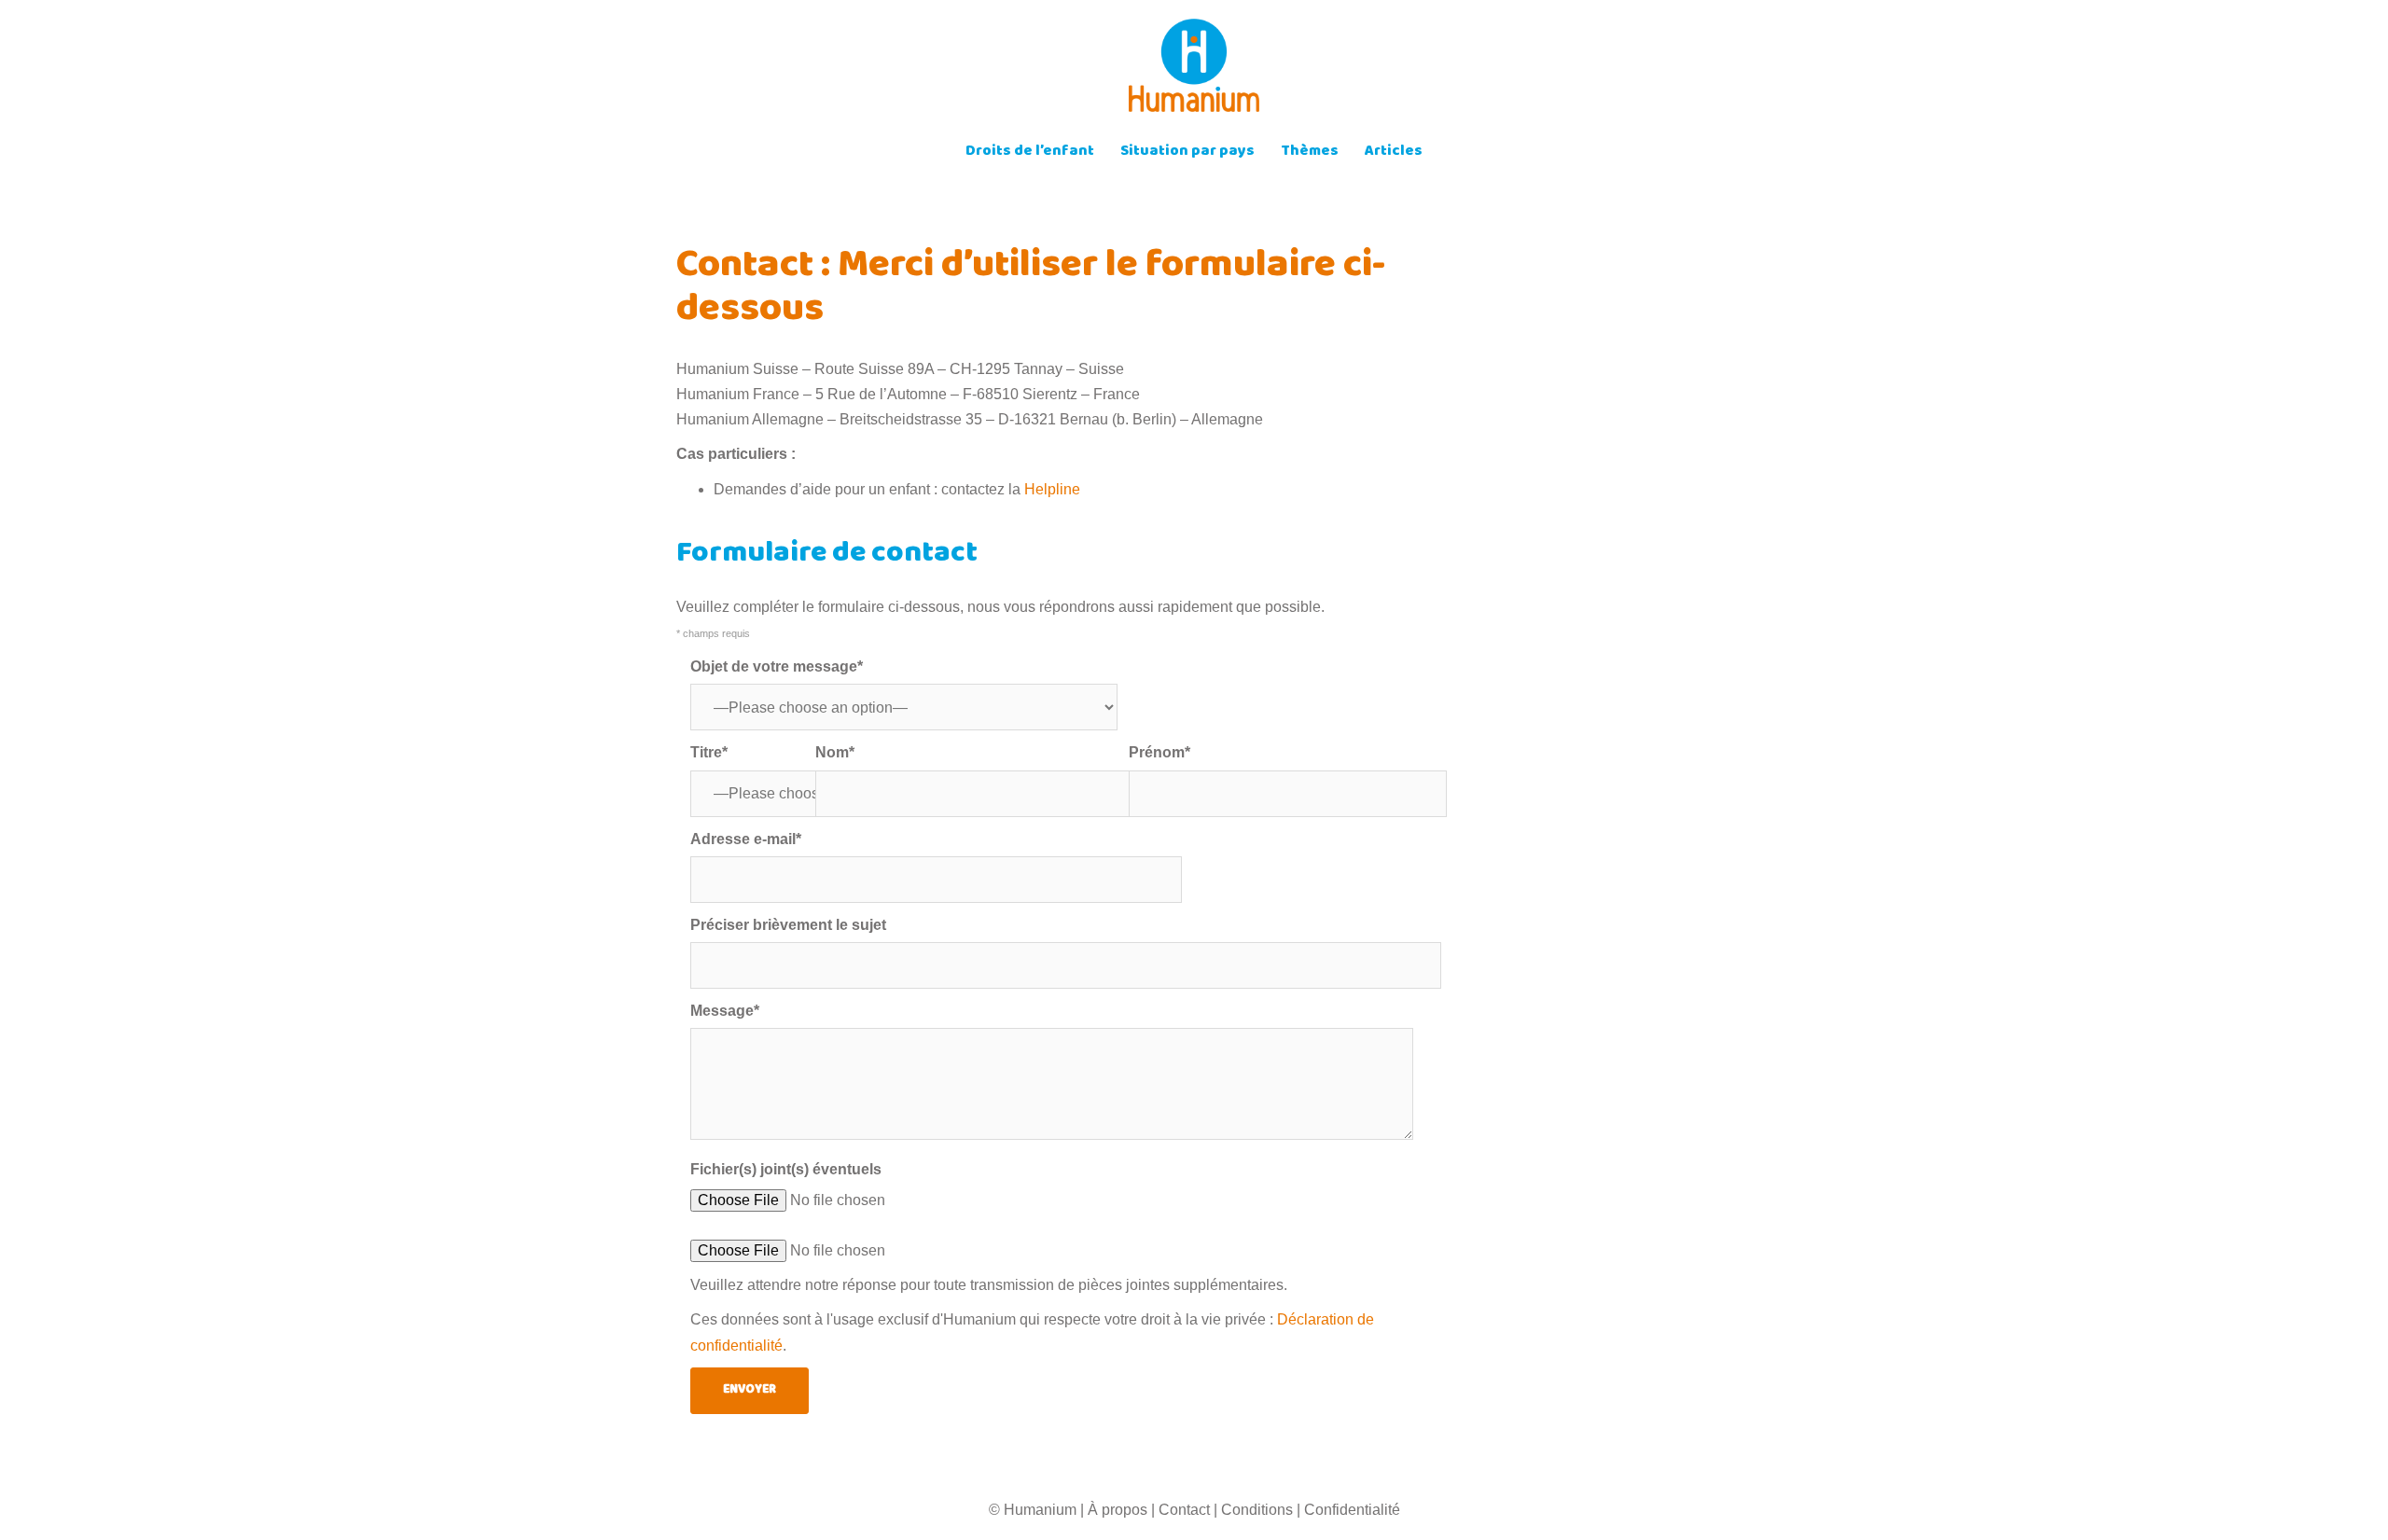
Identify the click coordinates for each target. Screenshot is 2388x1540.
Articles (1394, 153)
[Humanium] (1194, 71)
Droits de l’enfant (1030, 153)
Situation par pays (1187, 153)
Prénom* (1159, 752)
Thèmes (1310, 153)
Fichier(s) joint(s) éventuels (786, 1169)
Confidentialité (1352, 1510)
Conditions (1257, 1510)
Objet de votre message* (777, 666)
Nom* (835, 752)
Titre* (709, 752)
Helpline (1052, 489)
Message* (725, 1011)
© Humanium (1033, 1510)
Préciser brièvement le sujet (788, 925)
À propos (1118, 1510)
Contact (1184, 1510)
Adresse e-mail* (746, 839)
